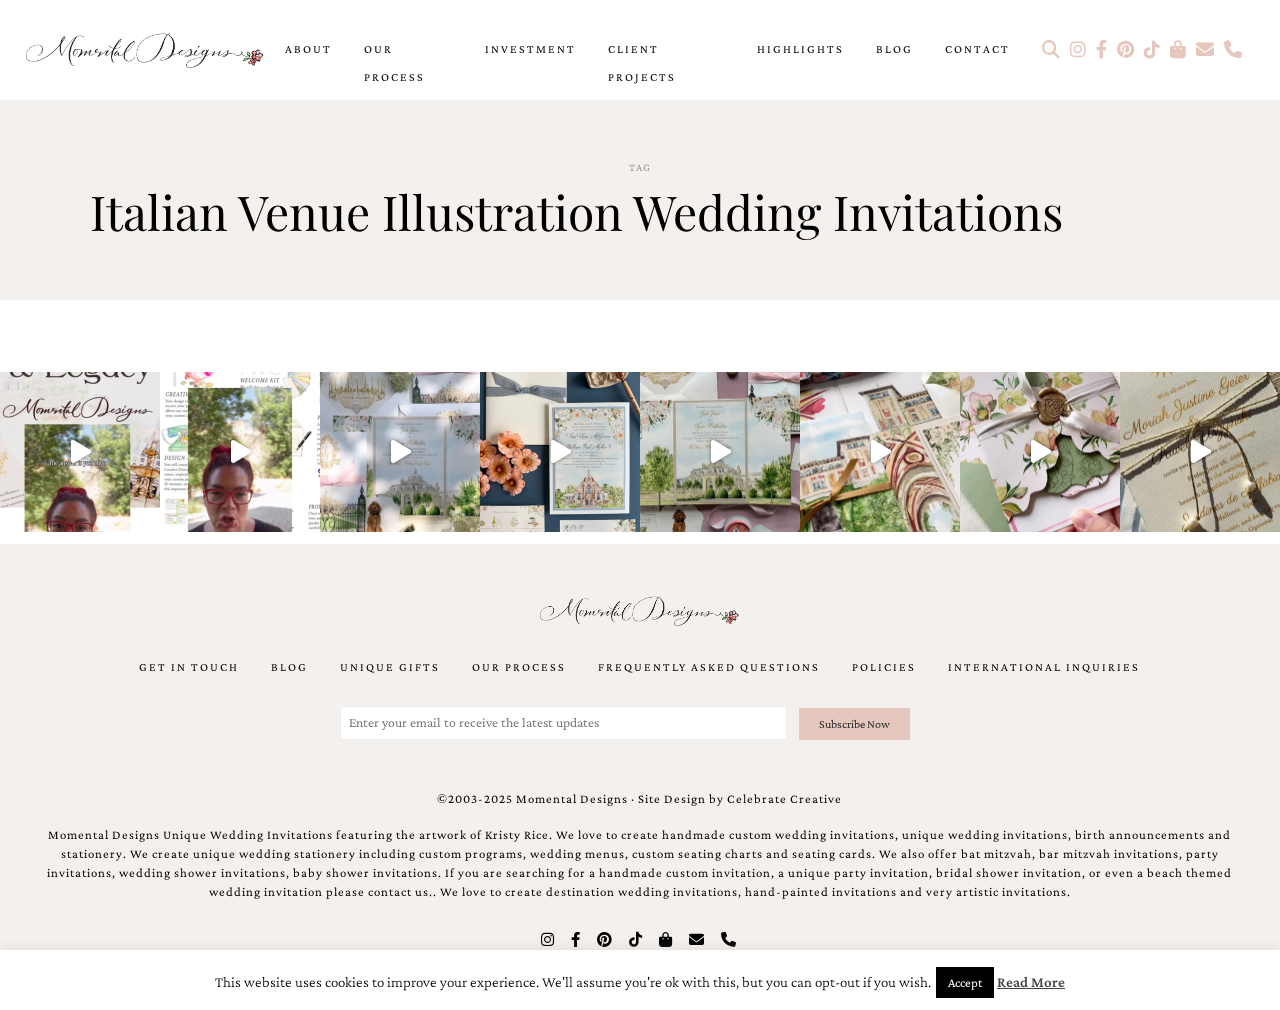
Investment (530, 49)
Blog (894, 49)
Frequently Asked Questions (709, 667)
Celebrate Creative (784, 799)
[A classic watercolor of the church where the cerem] (560, 452)
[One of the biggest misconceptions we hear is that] (1200, 452)
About (308, 49)
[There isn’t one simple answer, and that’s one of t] (1040, 452)
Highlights (800, 49)
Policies (884, 667)
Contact (977, 49)
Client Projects (642, 63)
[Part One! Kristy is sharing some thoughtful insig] (240, 452)
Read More (1031, 982)
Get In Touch (189, 667)
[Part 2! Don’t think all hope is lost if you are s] (80, 452)
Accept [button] (965, 982)
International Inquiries (1044, 667)
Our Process (394, 63)
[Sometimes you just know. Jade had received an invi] (720, 452)
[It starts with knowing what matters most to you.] (880, 452)
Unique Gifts (390, 667)
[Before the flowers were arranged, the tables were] (400, 452)
